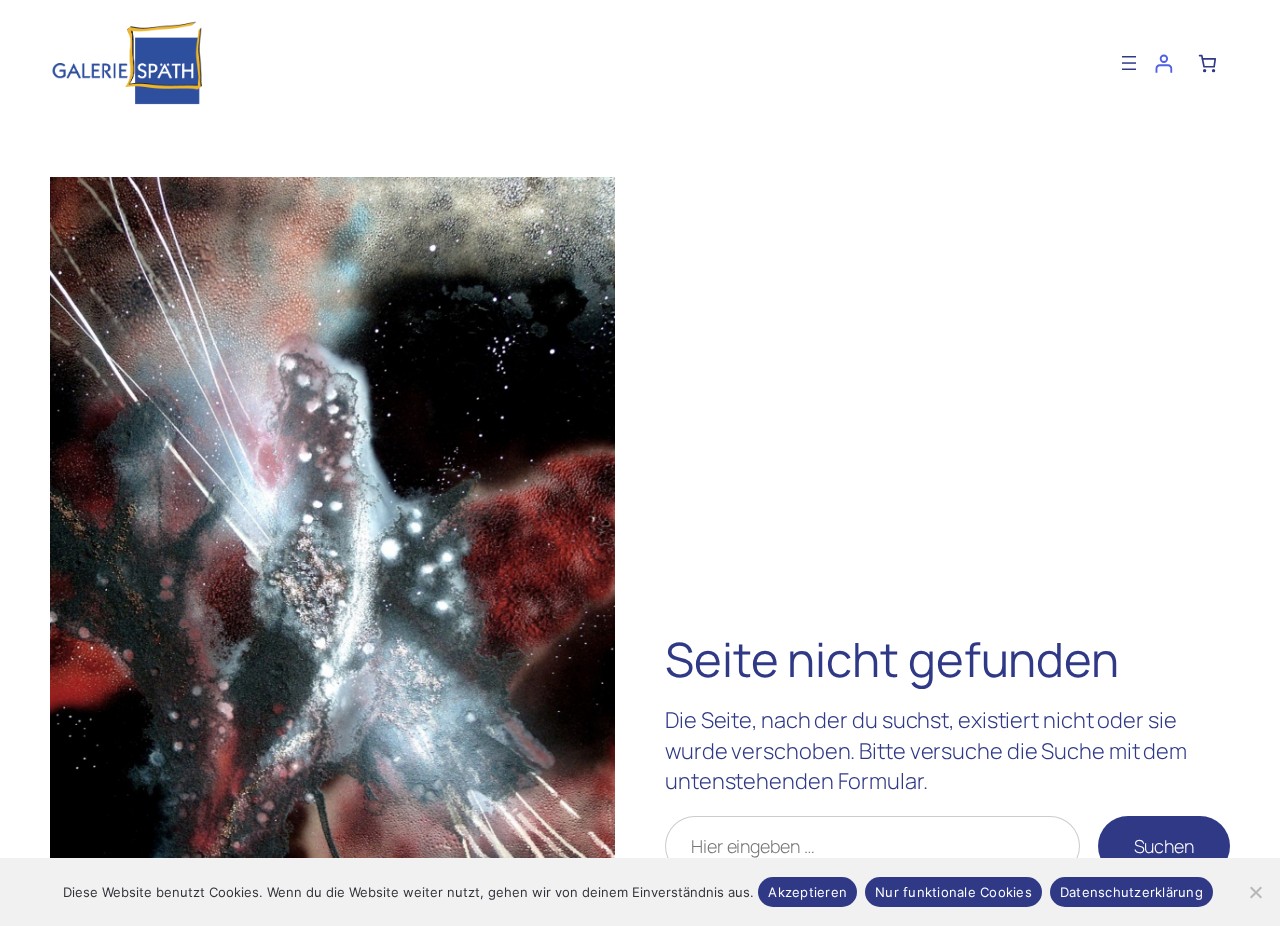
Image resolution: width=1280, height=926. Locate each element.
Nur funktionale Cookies (953, 892)
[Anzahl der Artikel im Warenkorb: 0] (1207, 63)
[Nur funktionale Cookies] (1255, 892)
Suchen (1164, 846)
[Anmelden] (1163, 63)
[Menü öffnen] (1129, 63)
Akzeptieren (807, 892)
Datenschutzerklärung (1131, 892)
